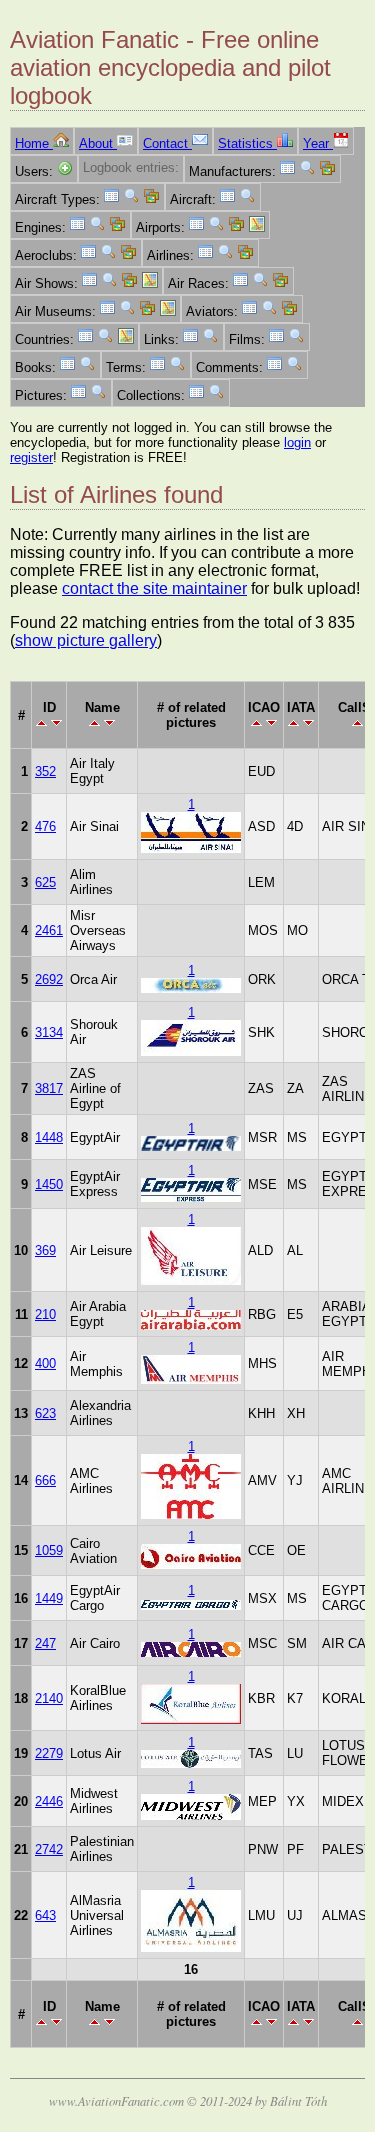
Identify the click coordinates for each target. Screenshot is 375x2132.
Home (34, 143)
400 (45, 1363)
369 (45, 1250)
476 (45, 826)
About (98, 143)
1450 (49, 1184)
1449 (49, 1598)
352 (45, 771)
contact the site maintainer (154, 588)
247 (45, 1643)
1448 (49, 1137)
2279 (49, 1753)
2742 (49, 1849)
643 (45, 1915)
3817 (49, 1088)
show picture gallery (86, 640)
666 (45, 1480)
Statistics (247, 143)
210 (45, 1314)
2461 (49, 930)
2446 (49, 1801)
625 (45, 882)
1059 (49, 1550)
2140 (49, 1698)
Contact (167, 143)
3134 (49, 1032)
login (297, 442)
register (31, 457)
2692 (49, 979)
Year (318, 143)
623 (45, 1413)
